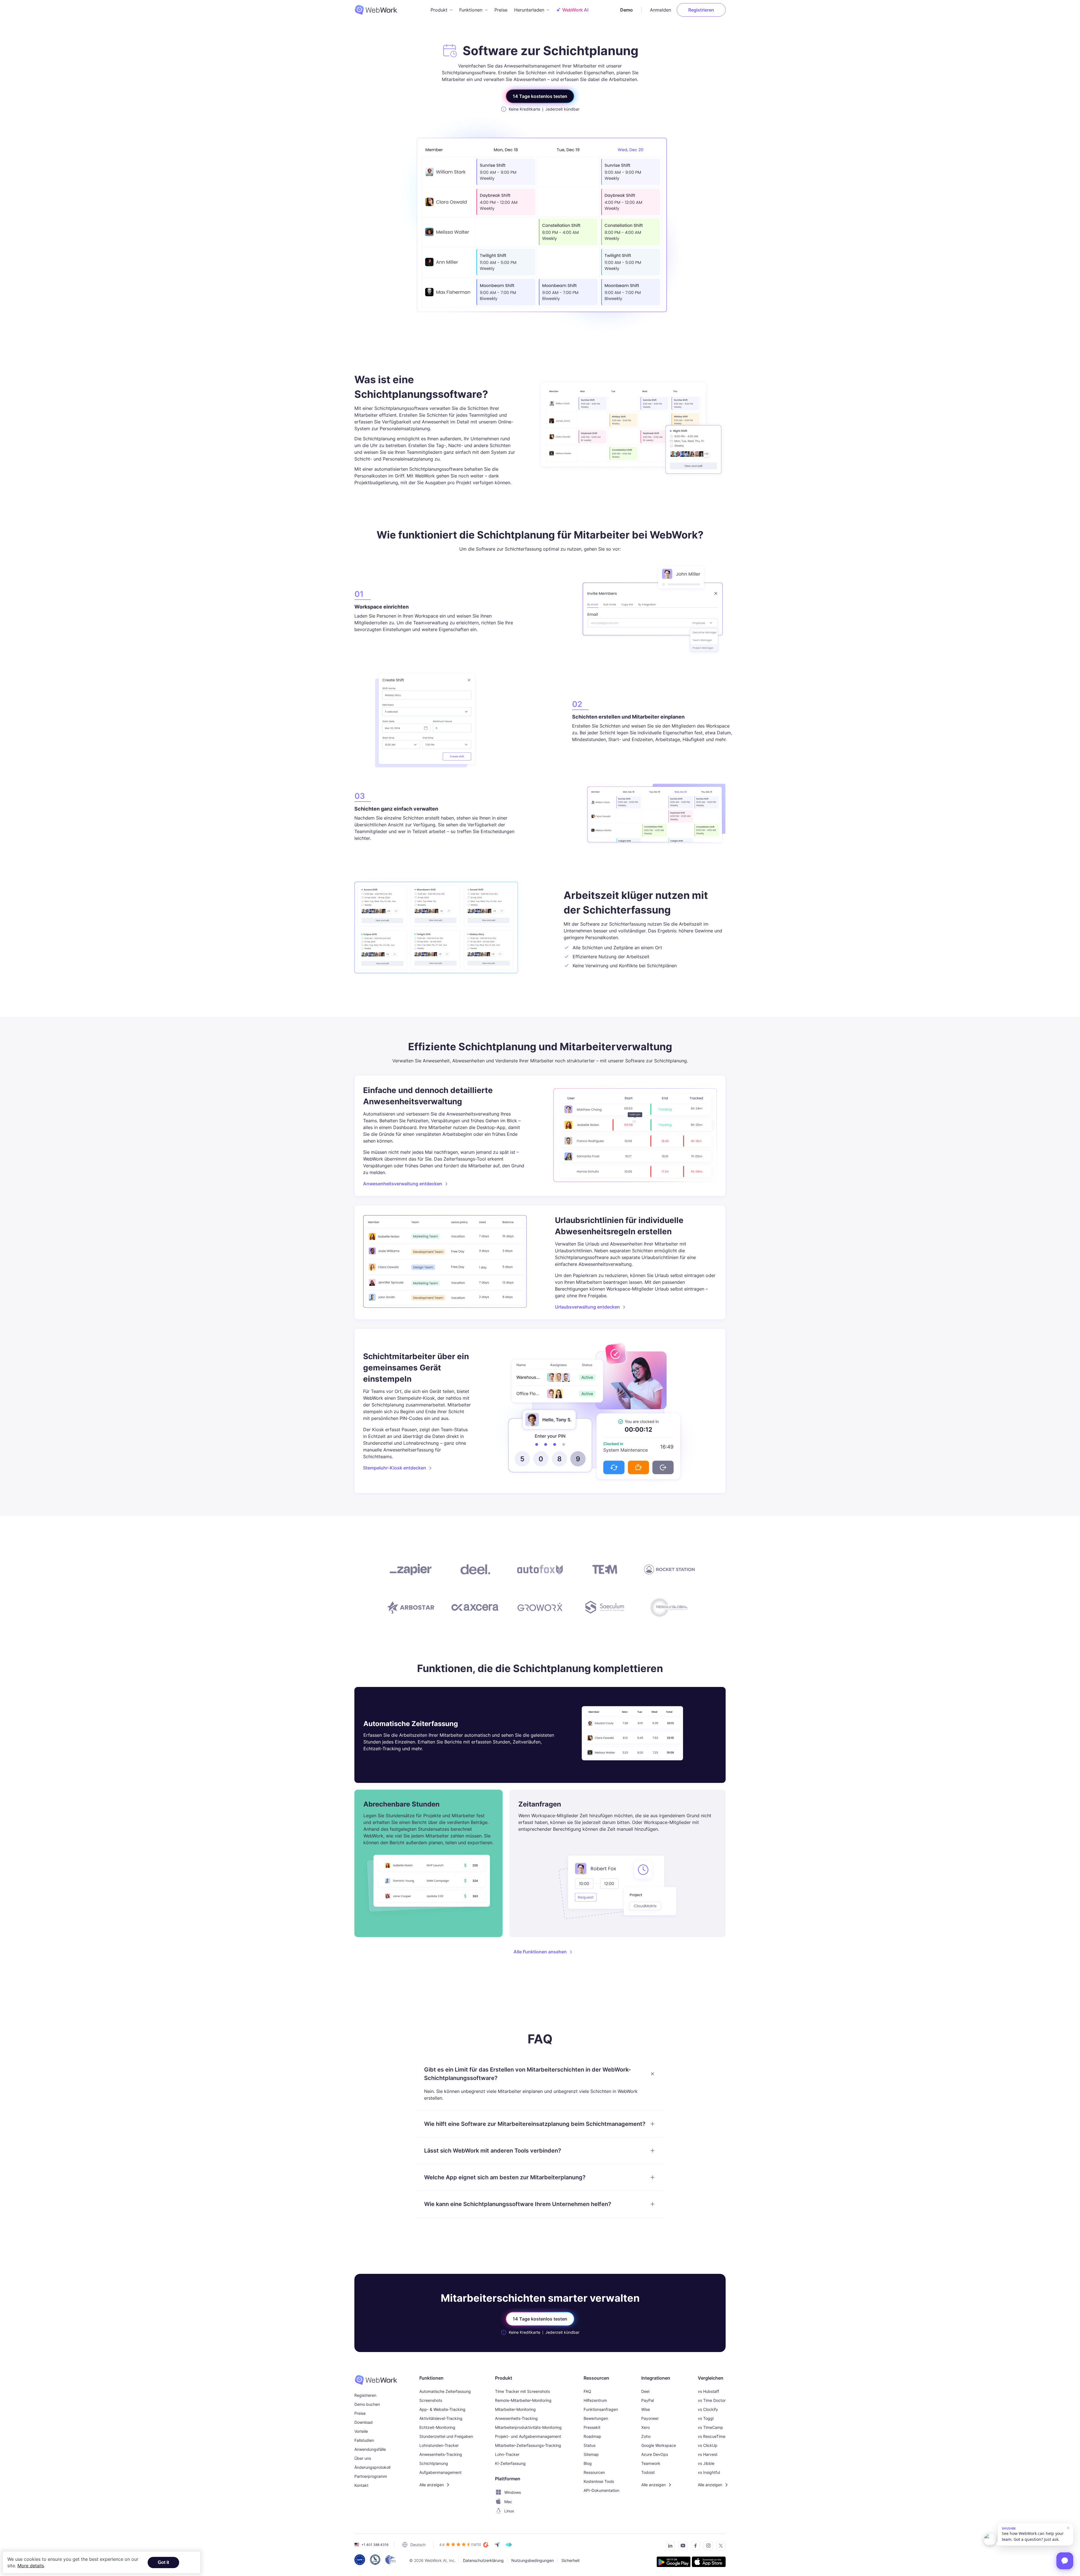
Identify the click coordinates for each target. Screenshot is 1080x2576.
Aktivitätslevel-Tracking (441, 2418)
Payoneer (650, 2418)
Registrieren (701, 10)
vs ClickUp (708, 2445)
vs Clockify (708, 2409)
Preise (501, 10)
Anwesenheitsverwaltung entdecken (403, 1184)
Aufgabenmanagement (440, 2472)
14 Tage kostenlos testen (540, 96)
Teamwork (651, 2463)
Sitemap (591, 2454)
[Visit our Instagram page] (707, 2547)
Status (589, 2445)
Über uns (363, 2458)
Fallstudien (364, 2440)
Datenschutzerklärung (483, 2560)
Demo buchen (367, 2404)
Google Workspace (659, 2445)
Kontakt (361, 2485)
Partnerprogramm (371, 2476)
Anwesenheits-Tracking (441, 2454)
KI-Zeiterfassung (510, 2463)
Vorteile (361, 2431)
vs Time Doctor (712, 2400)
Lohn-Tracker (507, 2454)
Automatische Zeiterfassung (445, 2391)
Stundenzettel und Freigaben (446, 2436)
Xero (645, 2427)
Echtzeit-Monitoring (437, 2427)
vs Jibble (706, 2463)
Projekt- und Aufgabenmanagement (528, 2436)
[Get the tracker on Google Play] (674, 2563)
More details (31, 2566)
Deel (645, 2391)
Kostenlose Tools (599, 2481)
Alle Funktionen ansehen (540, 1952)
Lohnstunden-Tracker (439, 2445)
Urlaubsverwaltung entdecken (587, 1307)
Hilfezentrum (595, 2400)
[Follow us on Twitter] (719, 2547)
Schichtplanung (434, 2463)
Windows (513, 2492)
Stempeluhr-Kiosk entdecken (395, 1468)
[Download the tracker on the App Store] (709, 2563)
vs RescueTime (712, 2436)
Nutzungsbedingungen (533, 2560)
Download (364, 2422)
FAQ (587, 2391)
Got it (163, 2562)
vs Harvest (708, 2454)
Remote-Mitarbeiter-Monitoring (523, 2400)
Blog (588, 2463)
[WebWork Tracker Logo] (379, 10)
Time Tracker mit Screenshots (522, 2391)
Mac (508, 2502)
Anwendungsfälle (370, 2449)
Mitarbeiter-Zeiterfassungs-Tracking (528, 2445)
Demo (626, 10)
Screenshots (431, 2400)
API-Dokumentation (601, 2490)
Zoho (646, 2436)
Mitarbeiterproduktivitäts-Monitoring (528, 2427)
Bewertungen (596, 2418)
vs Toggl (706, 2418)
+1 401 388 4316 (375, 2545)
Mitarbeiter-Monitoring (515, 2409)
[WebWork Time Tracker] (376, 2380)
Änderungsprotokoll (372, 2467)
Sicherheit (571, 2560)
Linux (509, 2511)
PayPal (648, 2400)
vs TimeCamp (710, 2427)
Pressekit (592, 2427)
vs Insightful (709, 2472)
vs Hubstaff (708, 2391)
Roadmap (592, 2436)
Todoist (648, 2472)
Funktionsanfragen (601, 2409)
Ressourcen (594, 2472)
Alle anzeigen (432, 2485)
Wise (646, 2409)
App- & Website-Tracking (442, 2409)
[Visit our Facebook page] (694, 2547)
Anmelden (661, 10)
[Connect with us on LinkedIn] (669, 2547)
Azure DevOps (655, 2454)
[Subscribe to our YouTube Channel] (681, 2547)
